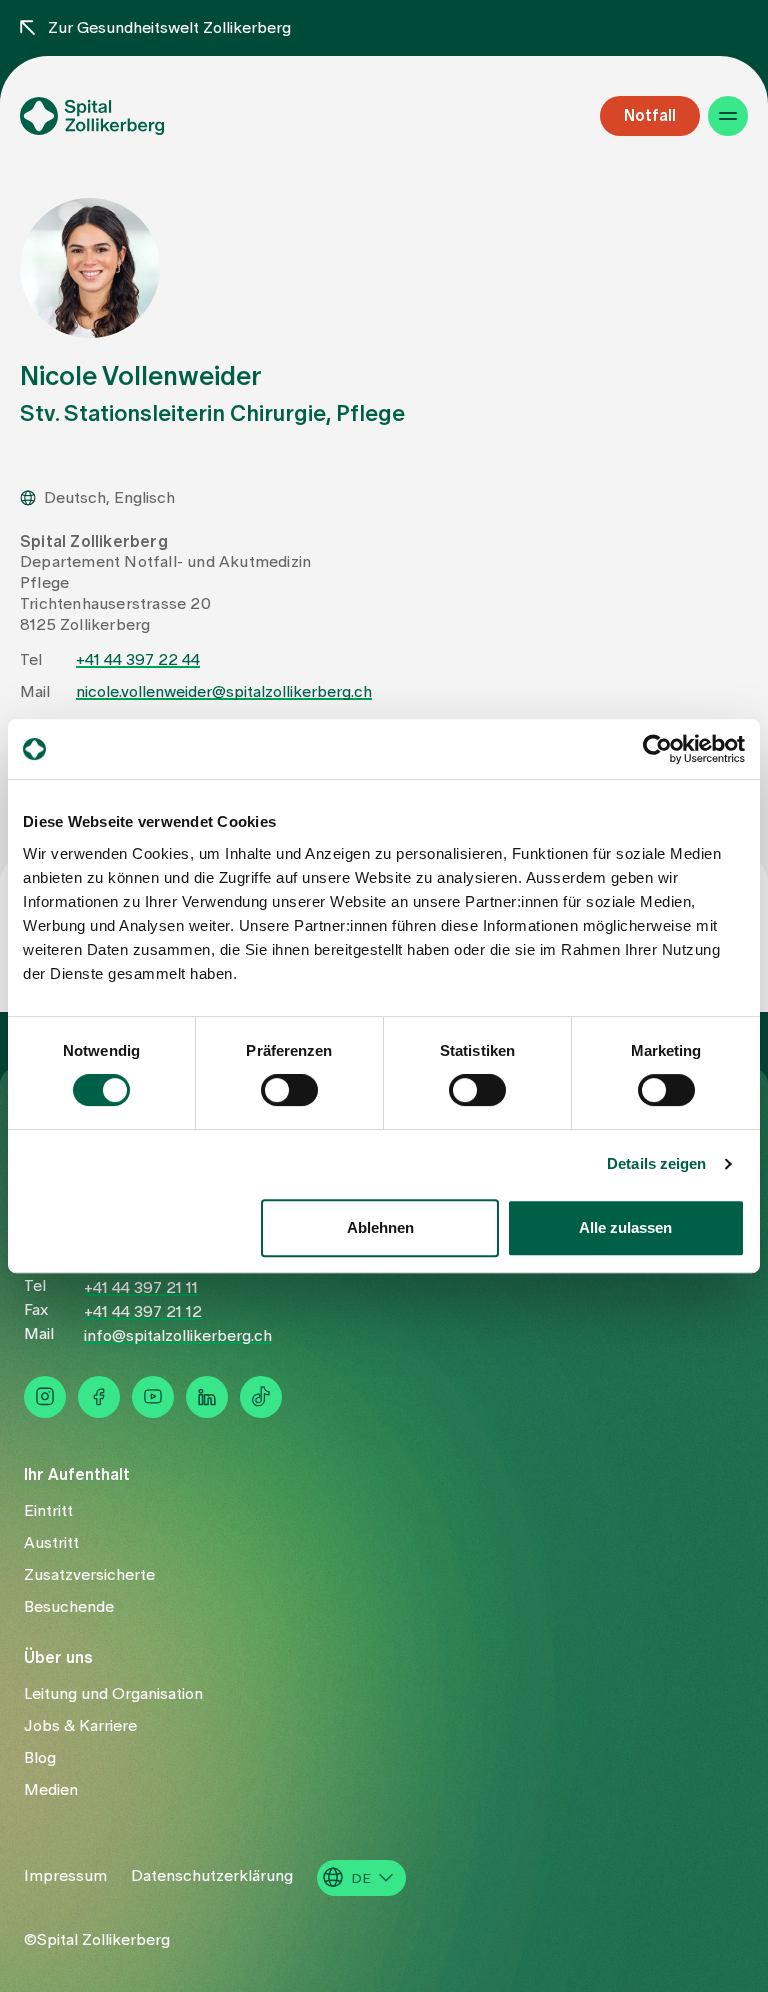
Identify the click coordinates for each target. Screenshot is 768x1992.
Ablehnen (380, 1227)
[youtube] (153, 1397)
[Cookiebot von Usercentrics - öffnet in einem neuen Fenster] (657, 749)
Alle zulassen (625, 1227)
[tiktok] (261, 1397)
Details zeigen (656, 1163)
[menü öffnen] (728, 116)
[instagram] (45, 1397)
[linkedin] (207, 1397)
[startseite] (125, 116)
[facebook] (99, 1397)
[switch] (289, 1090)
